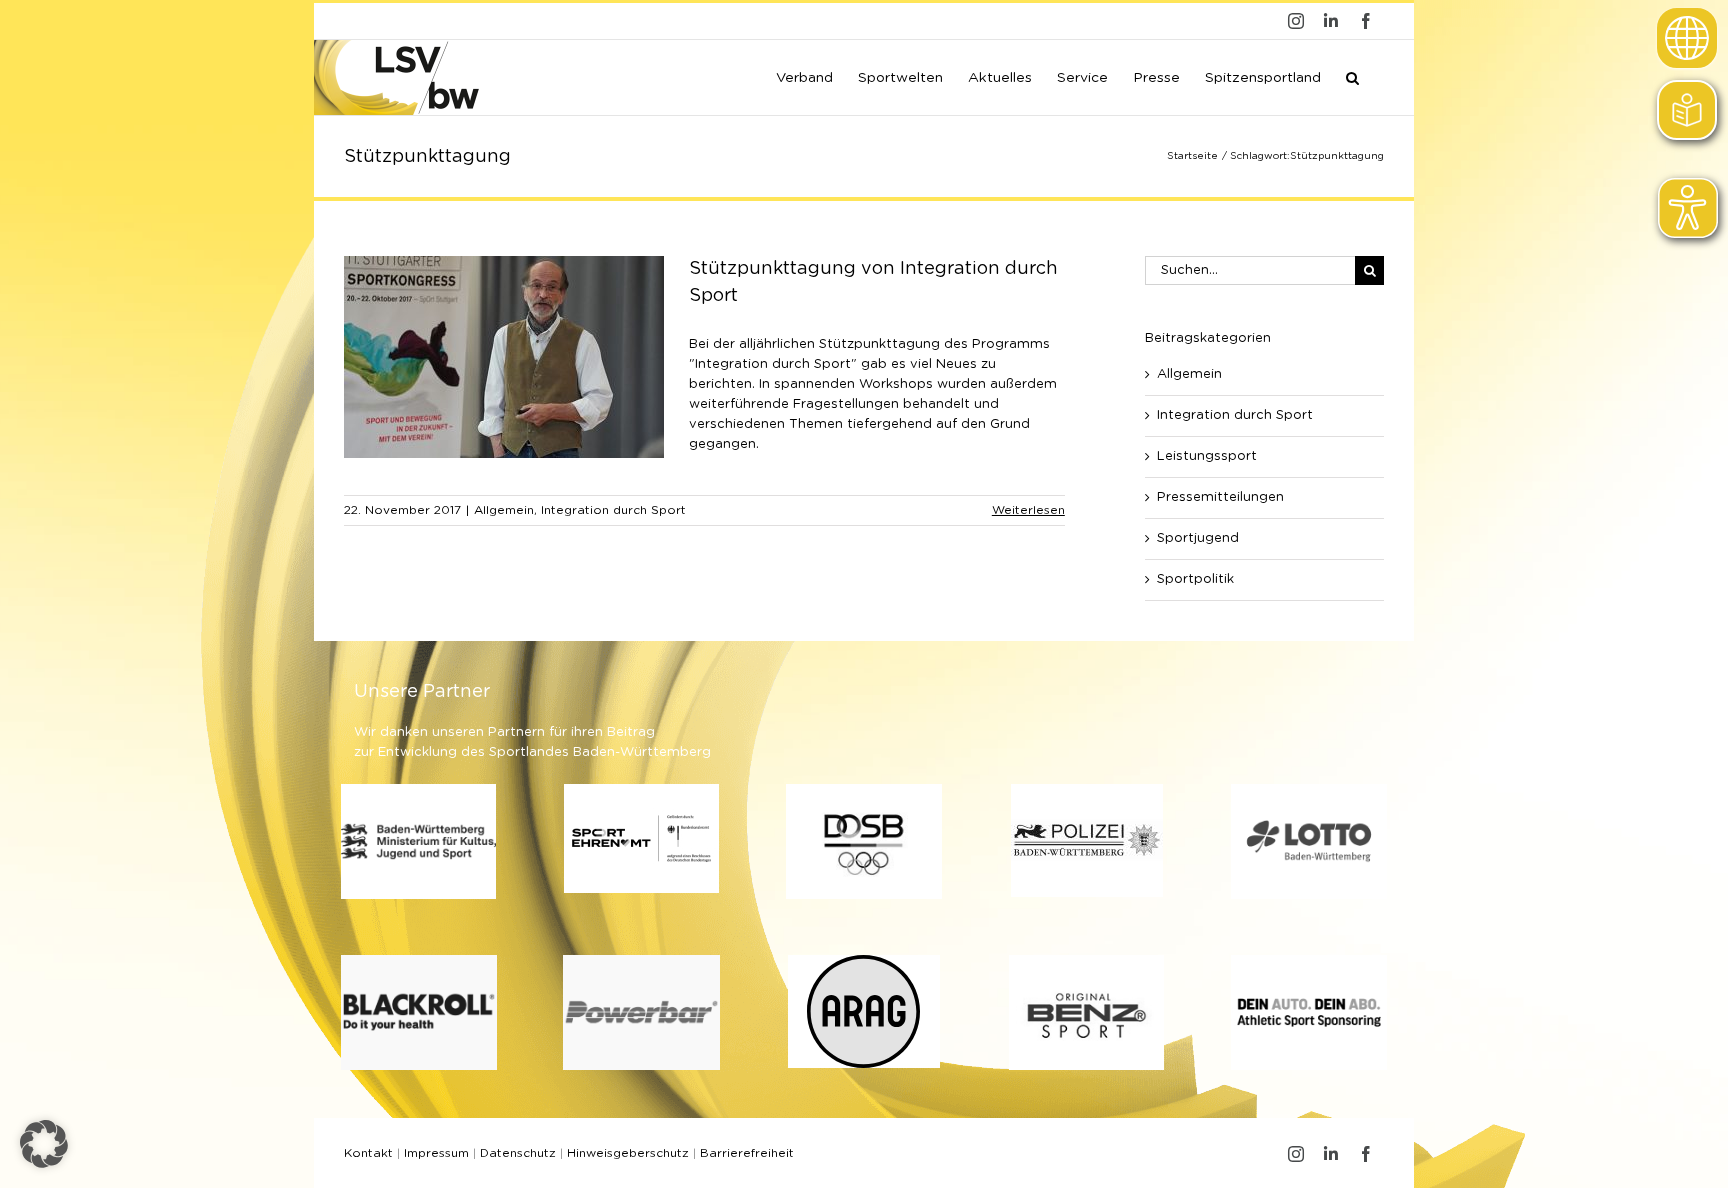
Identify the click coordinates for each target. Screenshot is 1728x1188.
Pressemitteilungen (1220, 497)
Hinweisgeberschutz (628, 1153)
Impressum (436, 1153)
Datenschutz (518, 1153)
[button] (1352, 76)
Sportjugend (1198, 538)
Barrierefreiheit (747, 1153)
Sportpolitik (1195, 579)
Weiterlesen (1028, 510)
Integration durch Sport (613, 510)
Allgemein (504, 510)
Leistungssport (1207, 456)
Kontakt (368, 1153)
